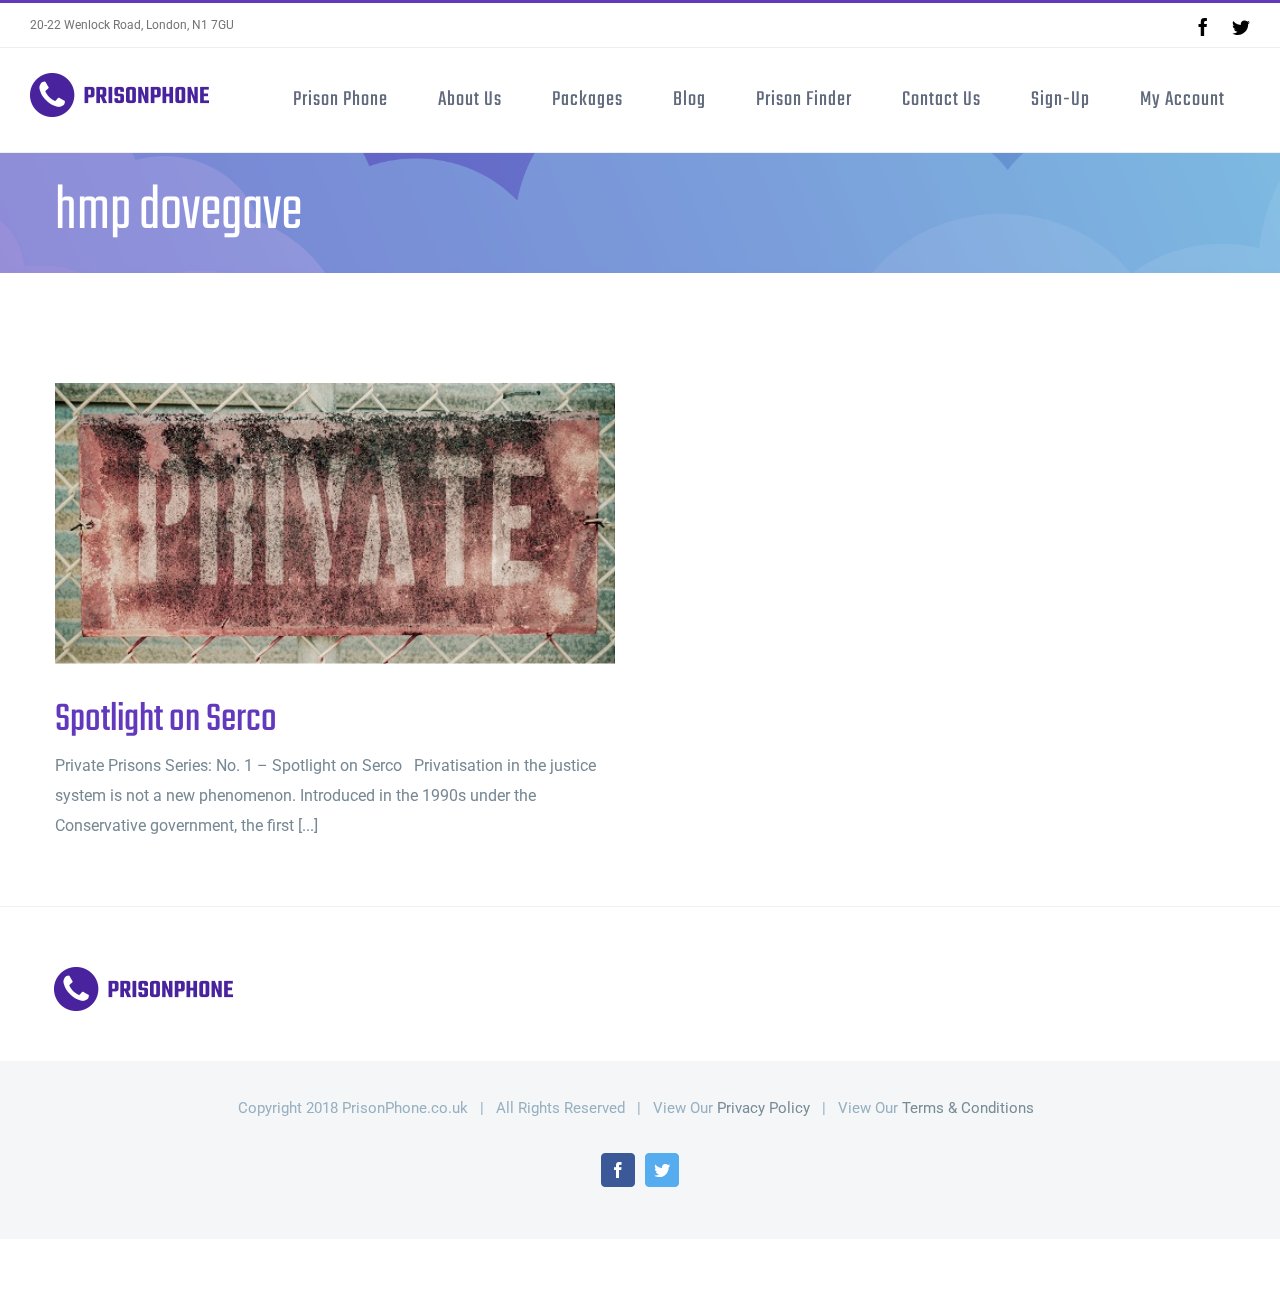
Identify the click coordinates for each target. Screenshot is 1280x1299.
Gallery (368, 523)
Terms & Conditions (968, 1108)
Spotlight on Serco (302, 523)
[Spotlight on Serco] (335, 523)
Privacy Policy (763, 1108)
